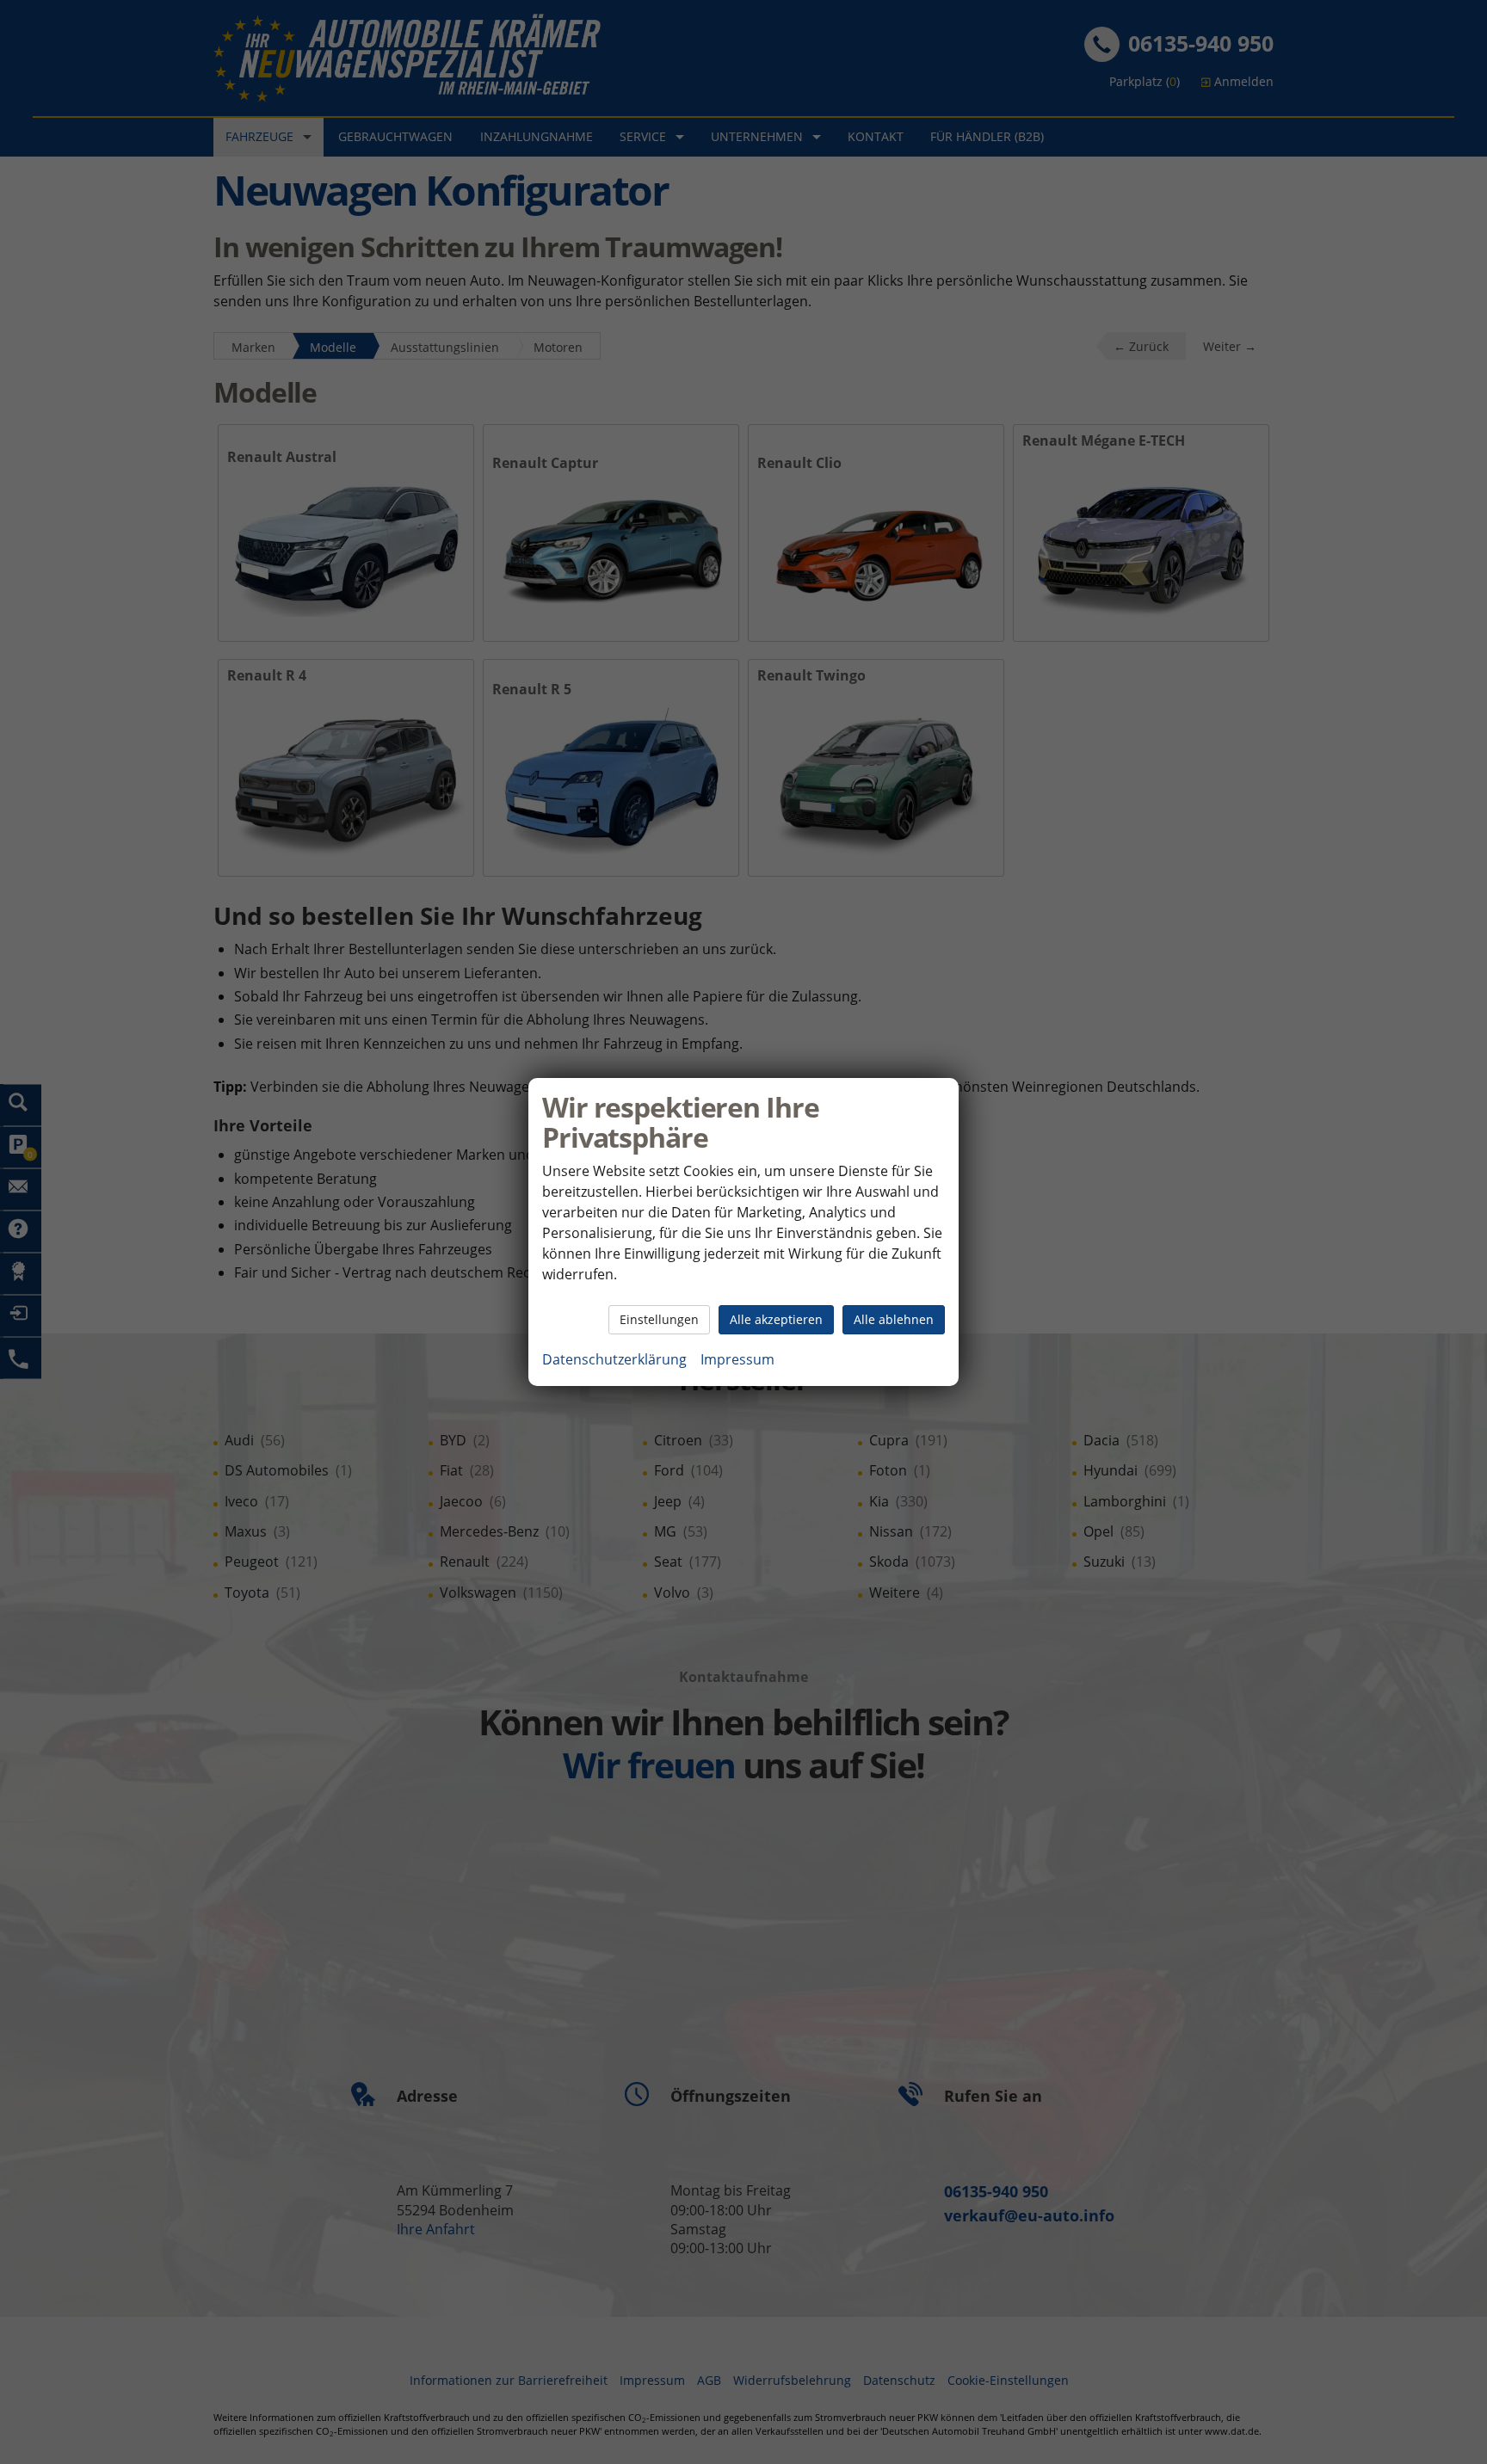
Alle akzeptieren (776, 1319)
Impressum (737, 1359)
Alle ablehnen (894, 1319)
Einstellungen (659, 1319)
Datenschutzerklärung (614, 1359)
